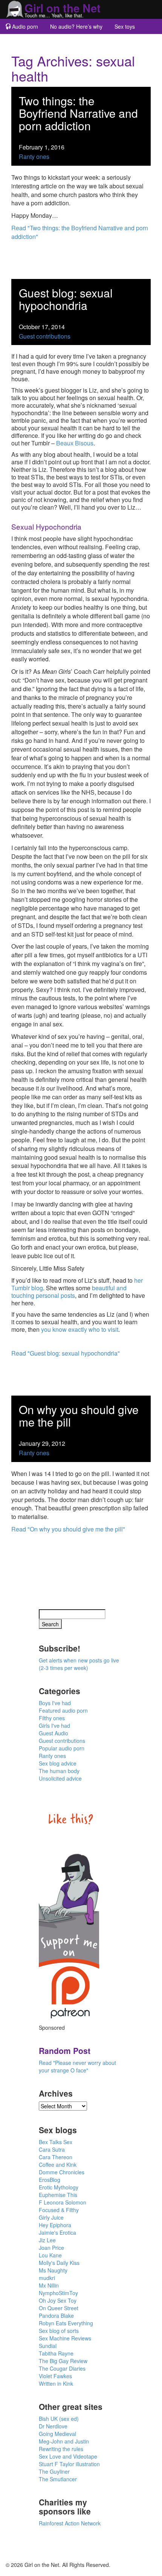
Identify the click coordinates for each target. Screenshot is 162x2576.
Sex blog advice (58, 1763)
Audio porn (25, 26)
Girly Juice (51, 2217)
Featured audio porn (63, 1710)
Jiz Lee (47, 2240)
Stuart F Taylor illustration (69, 2464)
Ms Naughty (53, 2270)
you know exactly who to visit (80, 1329)
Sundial (48, 2346)
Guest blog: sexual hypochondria (66, 299)
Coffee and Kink (58, 2165)
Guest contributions (45, 336)
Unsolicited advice (60, 1778)
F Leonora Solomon (63, 2202)
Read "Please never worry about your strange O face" (77, 2066)
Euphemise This (58, 2195)
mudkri (47, 2278)
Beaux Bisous (75, 443)
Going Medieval (57, 2434)
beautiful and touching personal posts (69, 1292)
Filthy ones (52, 1718)
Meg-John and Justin (64, 2441)
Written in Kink (56, 2383)
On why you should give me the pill (79, 1416)
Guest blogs (25, 42)
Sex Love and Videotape (68, 2456)
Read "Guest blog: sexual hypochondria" (66, 1353)
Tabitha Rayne (56, 2353)
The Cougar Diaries (62, 2368)
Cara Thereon (56, 2157)
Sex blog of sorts (59, 2331)
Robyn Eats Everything (66, 2323)
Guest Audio (53, 1733)
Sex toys (125, 26)
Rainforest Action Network (70, 2523)
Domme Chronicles (62, 2172)
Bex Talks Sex (56, 2142)
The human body (59, 1771)
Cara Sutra (52, 2149)
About (59, 42)
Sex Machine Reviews (65, 2338)
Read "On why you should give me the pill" (68, 1529)
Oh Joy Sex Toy (58, 2300)
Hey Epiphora (55, 2225)
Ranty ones (34, 156)
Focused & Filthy (59, 2210)
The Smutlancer (58, 2479)
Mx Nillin (49, 2285)
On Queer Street (59, 2308)
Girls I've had (54, 1726)
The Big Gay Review (63, 2361)
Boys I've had (55, 1703)
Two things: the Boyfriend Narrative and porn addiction (78, 113)
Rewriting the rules (61, 2449)
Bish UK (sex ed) (59, 2419)
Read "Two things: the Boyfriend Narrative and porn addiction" (80, 232)
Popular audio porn (62, 1748)
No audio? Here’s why (76, 26)
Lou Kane (50, 2255)
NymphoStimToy (58, 2293)
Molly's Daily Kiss (59, 2263)
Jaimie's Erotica (57, 2232)
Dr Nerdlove (53, 2426)
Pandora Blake (56, 2316)
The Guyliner (54, 2471)
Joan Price (51, 2248)
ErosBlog (50, 2180)
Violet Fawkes (55, 2376)
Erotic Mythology (59, 2187)
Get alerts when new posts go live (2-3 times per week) (79, 1664)
